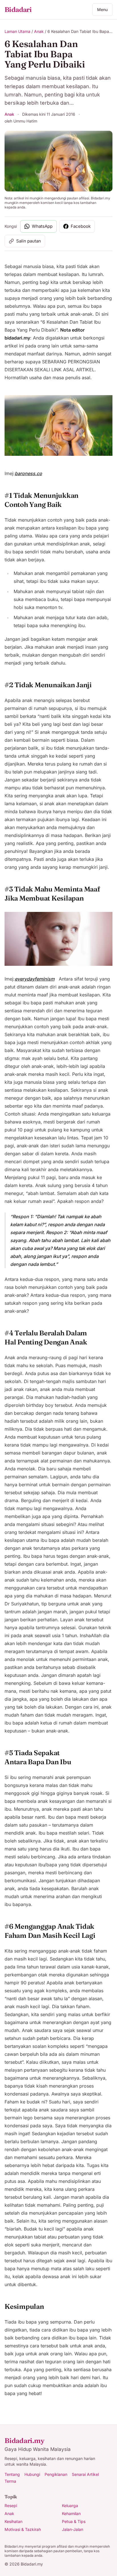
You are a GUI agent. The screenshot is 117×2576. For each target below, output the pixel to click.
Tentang (12, 2474)
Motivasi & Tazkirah (23, 2529)
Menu (102, 10)
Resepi (11, 2506)
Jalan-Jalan (73, 2529)
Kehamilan (71, 2513)
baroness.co (28, 473)
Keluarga (70, 2506)
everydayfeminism (35, 979)
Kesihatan (13, 2521)
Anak (39, 31)
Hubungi (32, 2474)
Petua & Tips (74, 2521)
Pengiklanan (56, 2474)
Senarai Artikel (85, 2474)
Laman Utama (17, 31)
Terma (10, 2481)
